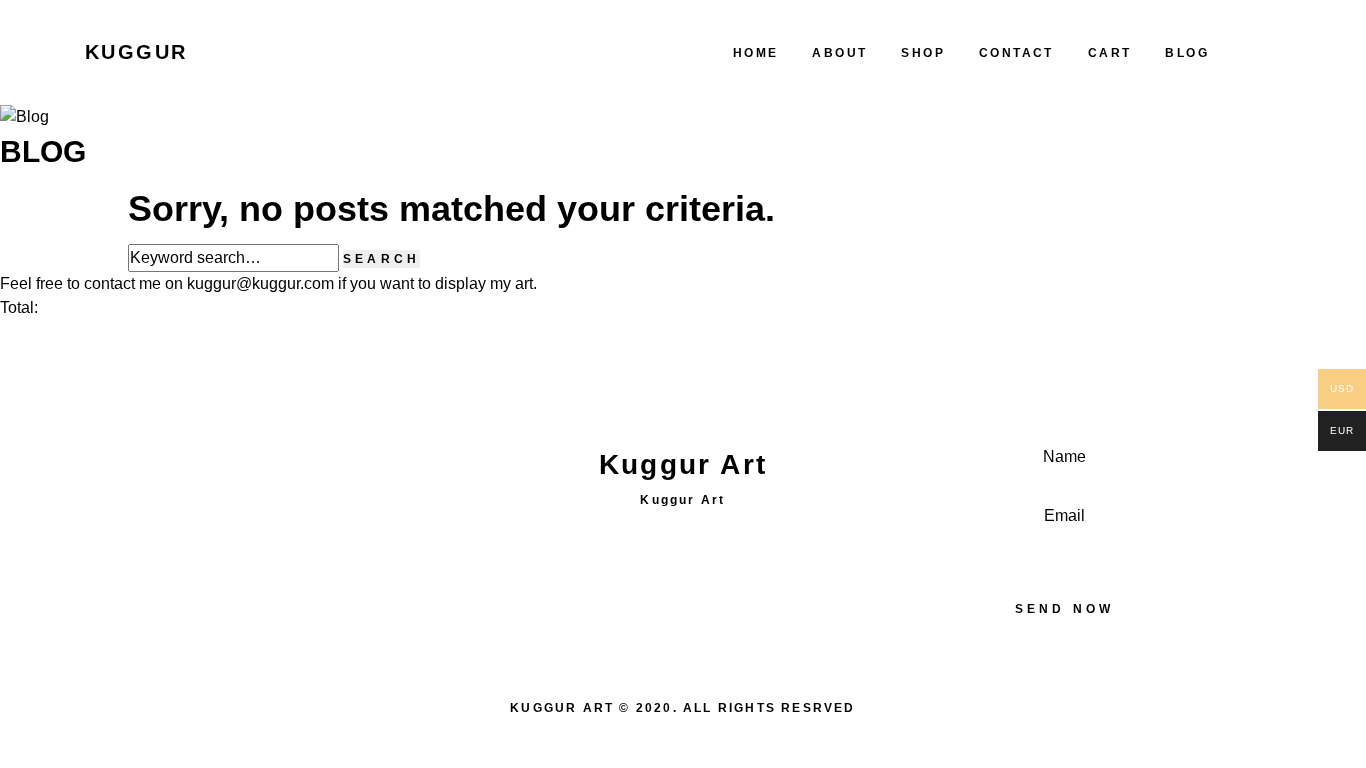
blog (1187, 53)
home (756, 53)
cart (1110, 53)
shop (923, 53)
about (839, 53)
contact (1016, 53)
